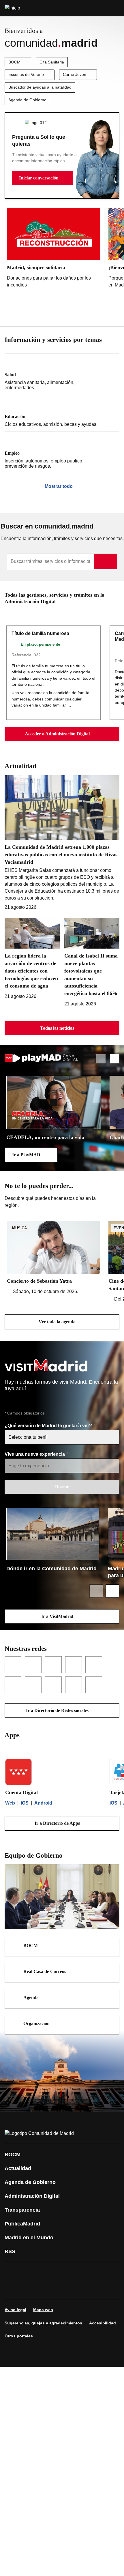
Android (43, 1803)
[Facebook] (13, 2272)
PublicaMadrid (22, 2224)
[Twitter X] (47, 2272)
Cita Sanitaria (52, 62)
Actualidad (18, 2168)
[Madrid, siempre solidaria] (54, 249)
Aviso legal (15, 2310)
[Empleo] (62, 453)
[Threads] (65, 2289)
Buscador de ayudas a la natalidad (40, 87)
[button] (43, 178)
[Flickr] (30, 2289)
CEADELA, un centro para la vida (45, 1137)
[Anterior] (101, 312)
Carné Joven (75, 74)
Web (10, 1803)
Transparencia (22, 2210)
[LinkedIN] (82, 2272)
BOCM (14, 62)
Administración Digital (32, 2196)
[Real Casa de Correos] (111, 1972)
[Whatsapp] (99, 2272)
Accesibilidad (103, 2323)
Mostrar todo (59, 486)
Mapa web (43, 2310)
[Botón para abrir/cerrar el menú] (116, 8)
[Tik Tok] (13, 2289)
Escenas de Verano (26, 74)
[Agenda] (111, 1998)
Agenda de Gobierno (27, 100)
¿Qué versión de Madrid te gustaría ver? (49, 1426)
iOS (25, 1803)
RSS (10, 2251)
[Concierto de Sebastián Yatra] (54, 1258)
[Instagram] (30, 2272)
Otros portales (19, 2336)
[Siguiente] (115, 312)
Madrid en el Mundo (29, 2238)
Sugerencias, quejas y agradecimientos (43, 2323)
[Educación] (62, 413)
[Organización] (111, 2024)
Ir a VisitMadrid (57, 1616)
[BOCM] (111, 1946)
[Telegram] (47, 2289)
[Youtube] (65, 2272)
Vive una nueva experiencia (35, 1454)
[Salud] (62, 374)
